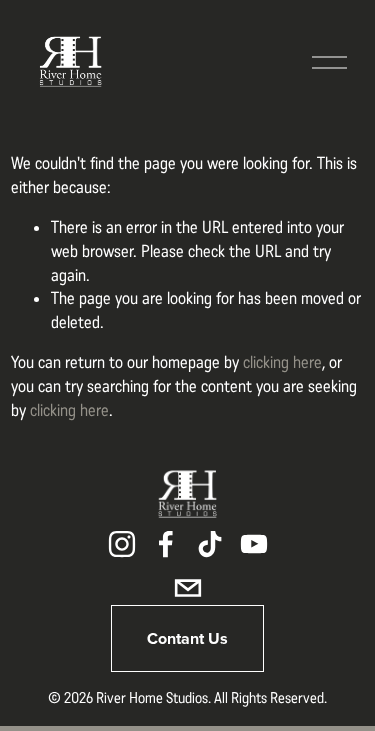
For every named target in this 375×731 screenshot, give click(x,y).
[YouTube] (254, 544)
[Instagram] (122, 544)
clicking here (282, 362)
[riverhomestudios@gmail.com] (188, 588)
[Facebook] (166, 544)
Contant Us (187, 638)
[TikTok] (210, 544)
